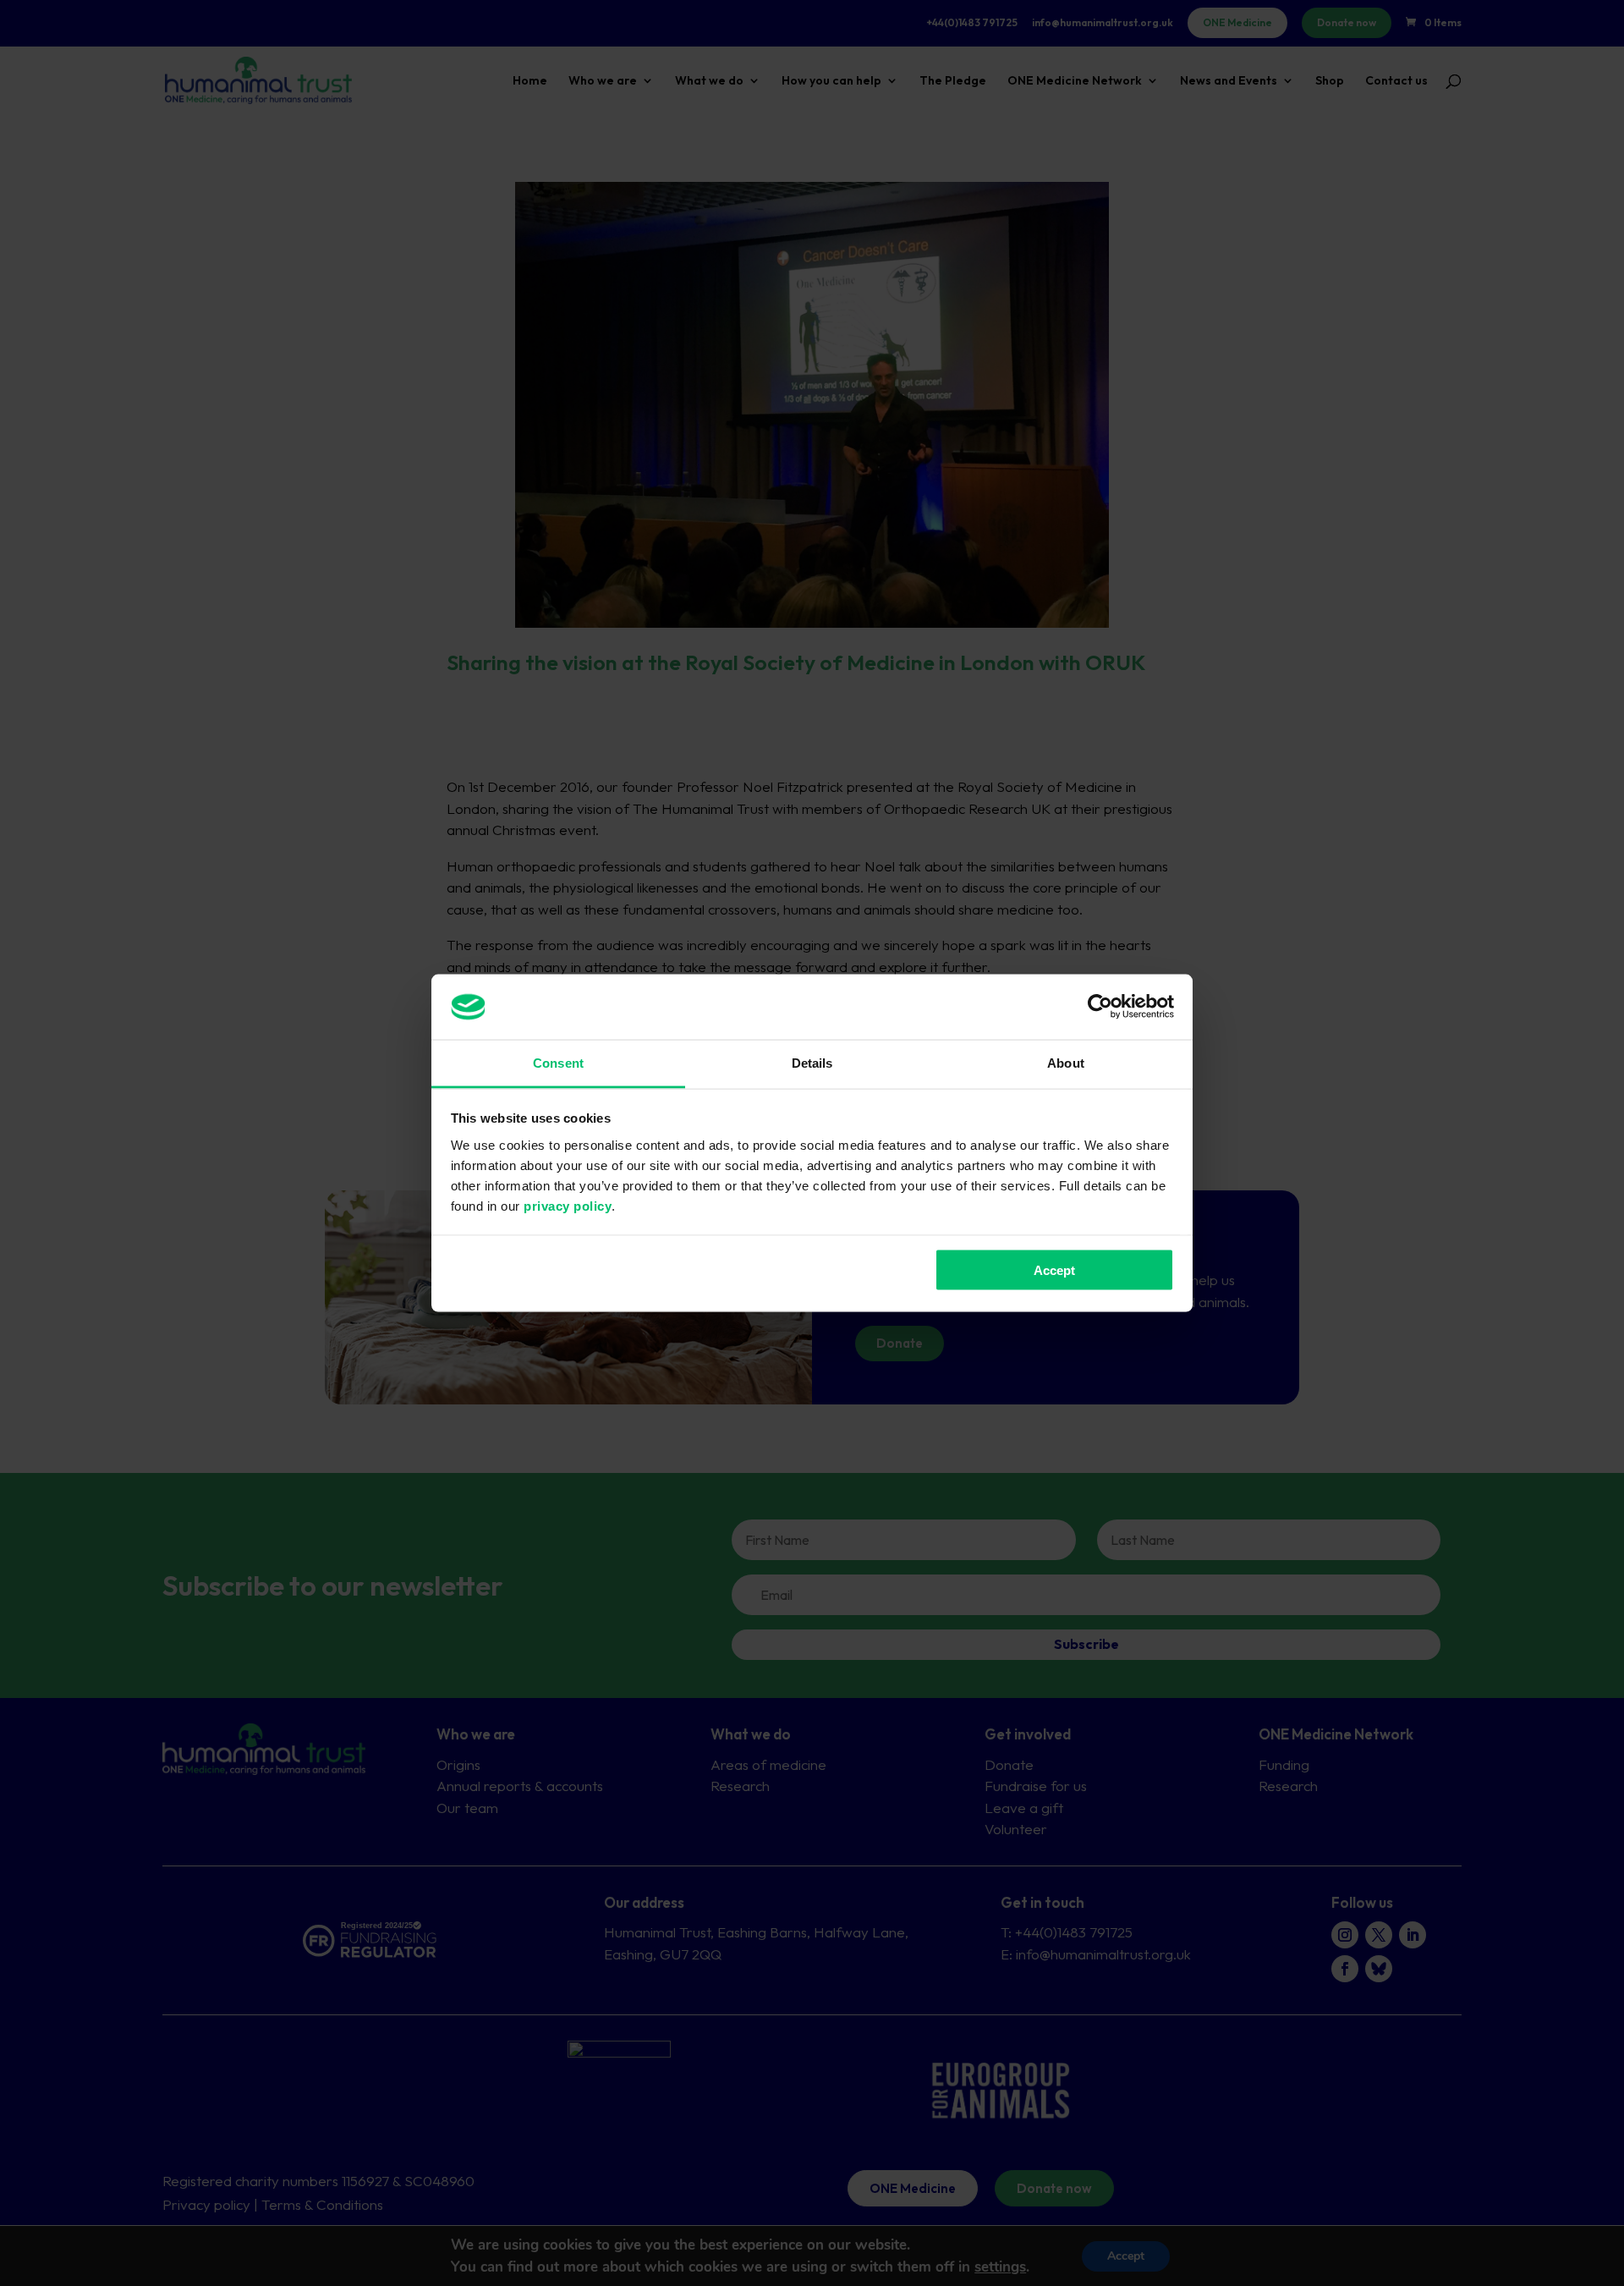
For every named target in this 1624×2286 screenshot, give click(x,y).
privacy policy (568, 1205)
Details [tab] (812, 1062)
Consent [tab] (558, 1062)
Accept (1054, 1270)
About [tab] (1066, 1062)
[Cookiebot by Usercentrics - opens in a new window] (1100, 1007)
